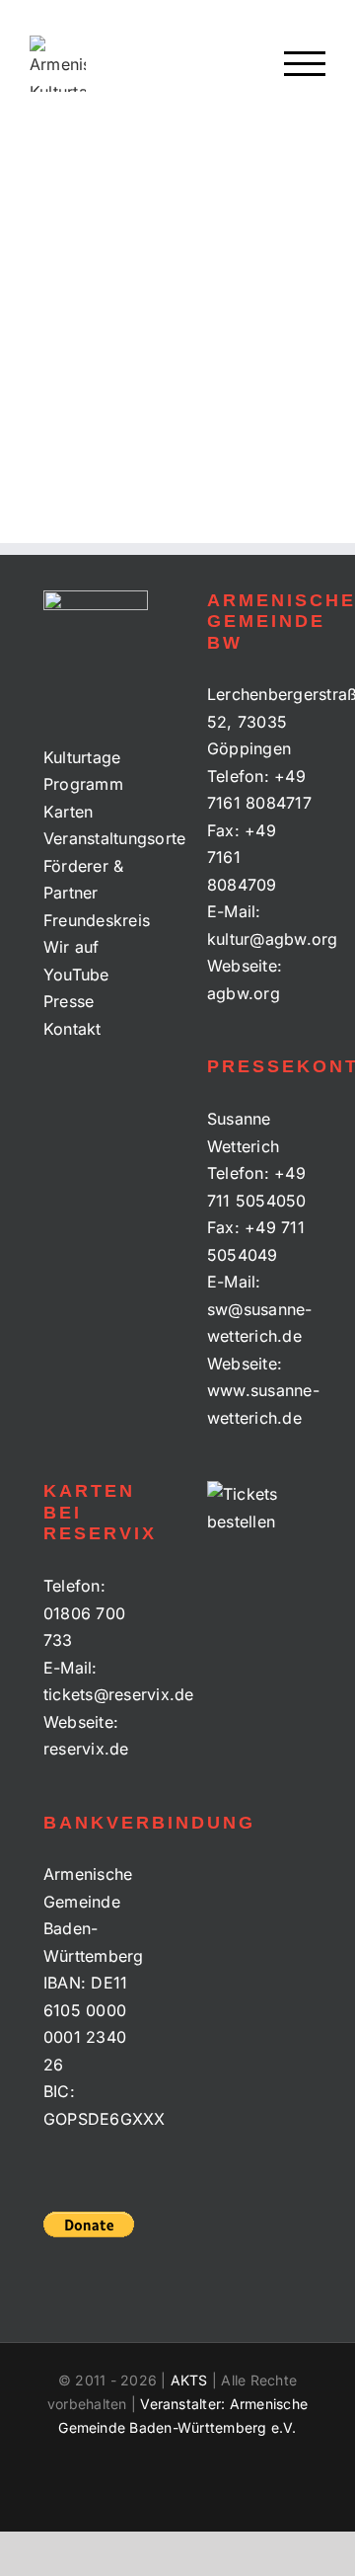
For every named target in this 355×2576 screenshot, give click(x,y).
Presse (69, 1001)
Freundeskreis (96, 920)
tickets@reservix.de (119, 1694)
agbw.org (244, 993)
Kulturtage (82, 757)
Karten (68, 812)
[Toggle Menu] (305, 64)
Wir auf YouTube (76, 961)
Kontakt (72, 1029)
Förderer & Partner (83, 880)
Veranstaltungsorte (96, 838)
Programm (83, 784)
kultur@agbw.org (273, 939)
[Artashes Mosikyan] (104, 213)
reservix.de (86, 1749)
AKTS (189, 2380)
